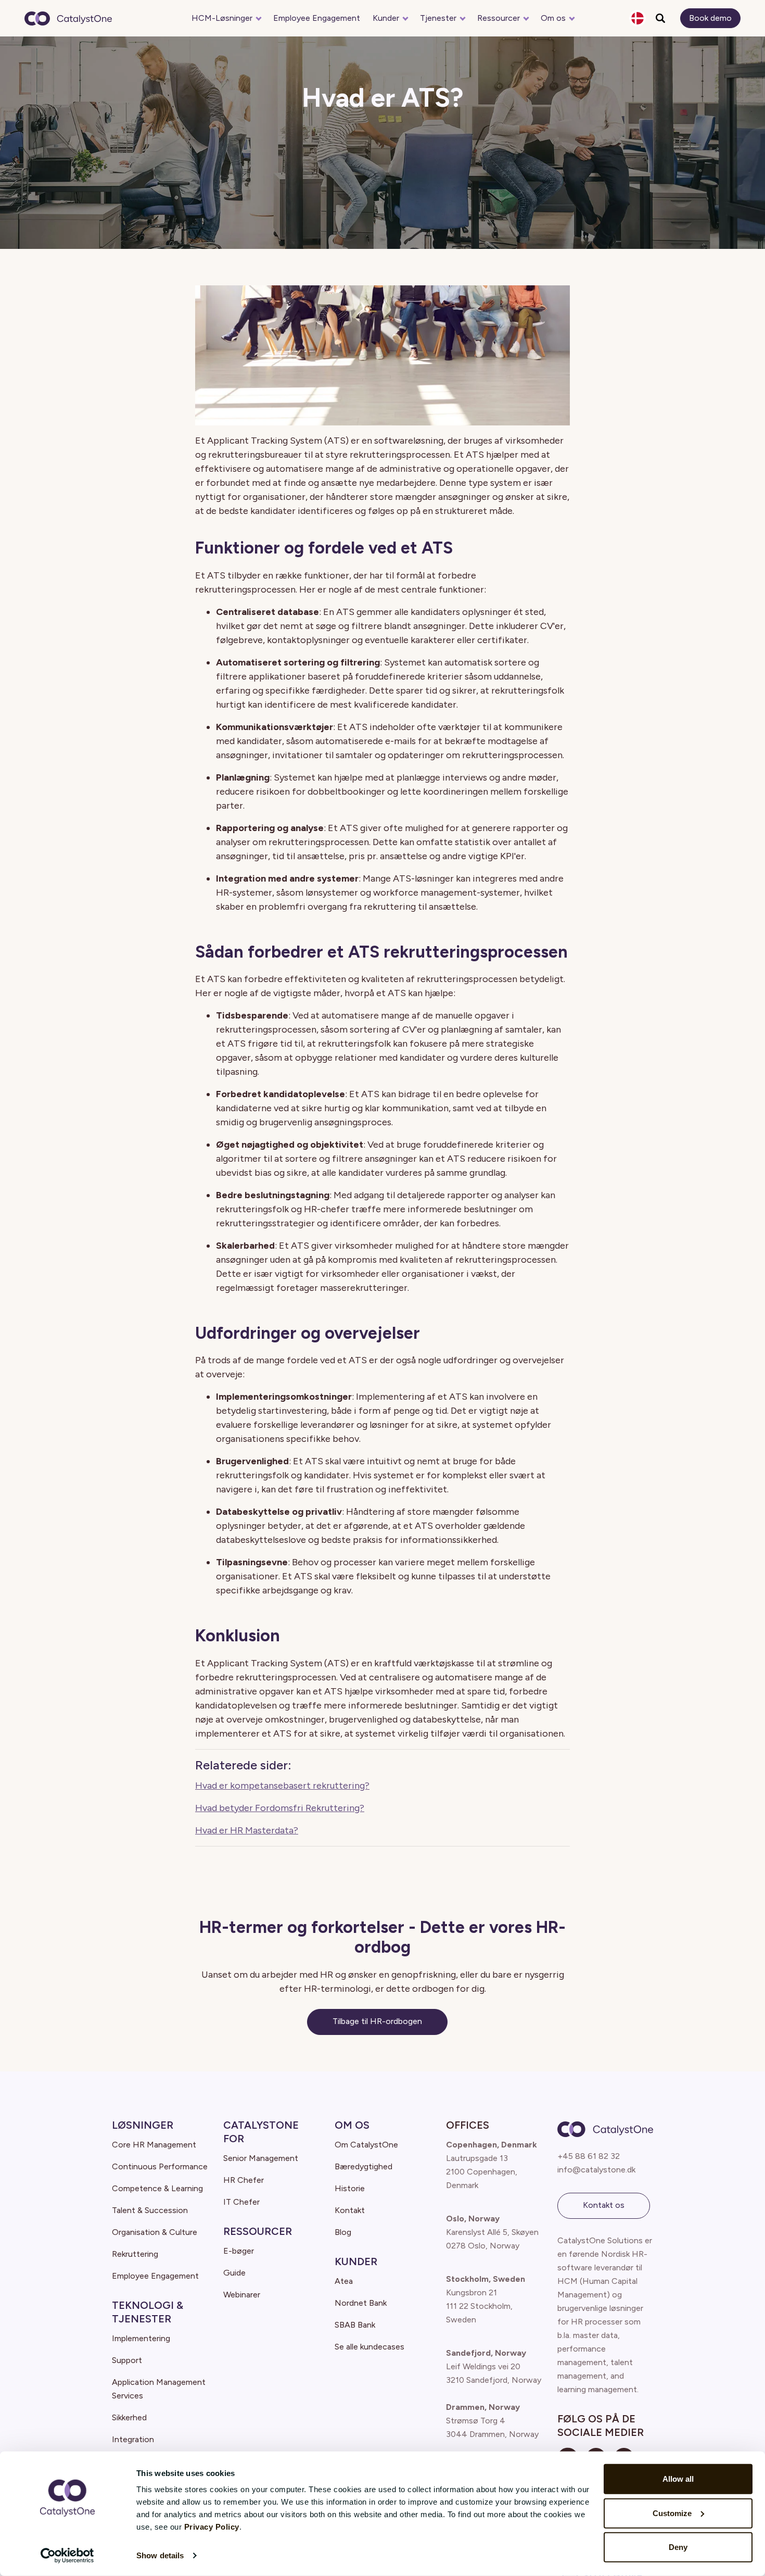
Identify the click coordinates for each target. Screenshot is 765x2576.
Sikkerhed (129, 2417)
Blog (343, 2232)
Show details (160, 2555)
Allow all (678, 2479)
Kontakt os (604, 2205)
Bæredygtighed (364, 2166)
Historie (350, 2188)
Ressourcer (499, 18)
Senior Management (261, 2158)
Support (127, 2360)
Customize (672, 2513)
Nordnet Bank (361, 2303)
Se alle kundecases (369, 2347)
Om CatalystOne (366, 2145)
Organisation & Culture (155, 2232)
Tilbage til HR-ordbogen (377, 2021)
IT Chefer (241, 2202)
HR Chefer (244, 2180)
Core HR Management (154, 2145)
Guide (234, 2273)
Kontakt (350, 2210)
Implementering (141, 2338)
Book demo (710, 18)
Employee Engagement (317, 18)
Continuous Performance (160, 2166)
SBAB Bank (355, 2325)
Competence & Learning (157, 2188)
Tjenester (438, 18)
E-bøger (239, 2251)
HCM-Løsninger (222, 18)
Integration (133, 2439)
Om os (553, 18)
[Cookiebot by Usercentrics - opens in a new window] (67, 2556)
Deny (678, 2547)
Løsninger (143, 2125)
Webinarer (242, 2295)
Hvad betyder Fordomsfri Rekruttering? (280, 1808)
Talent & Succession (150, 2210)
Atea (344, 2281)
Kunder (386, 18)
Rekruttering (135, 2254)
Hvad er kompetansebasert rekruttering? (282, 1786)
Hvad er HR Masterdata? (247, 1830)
